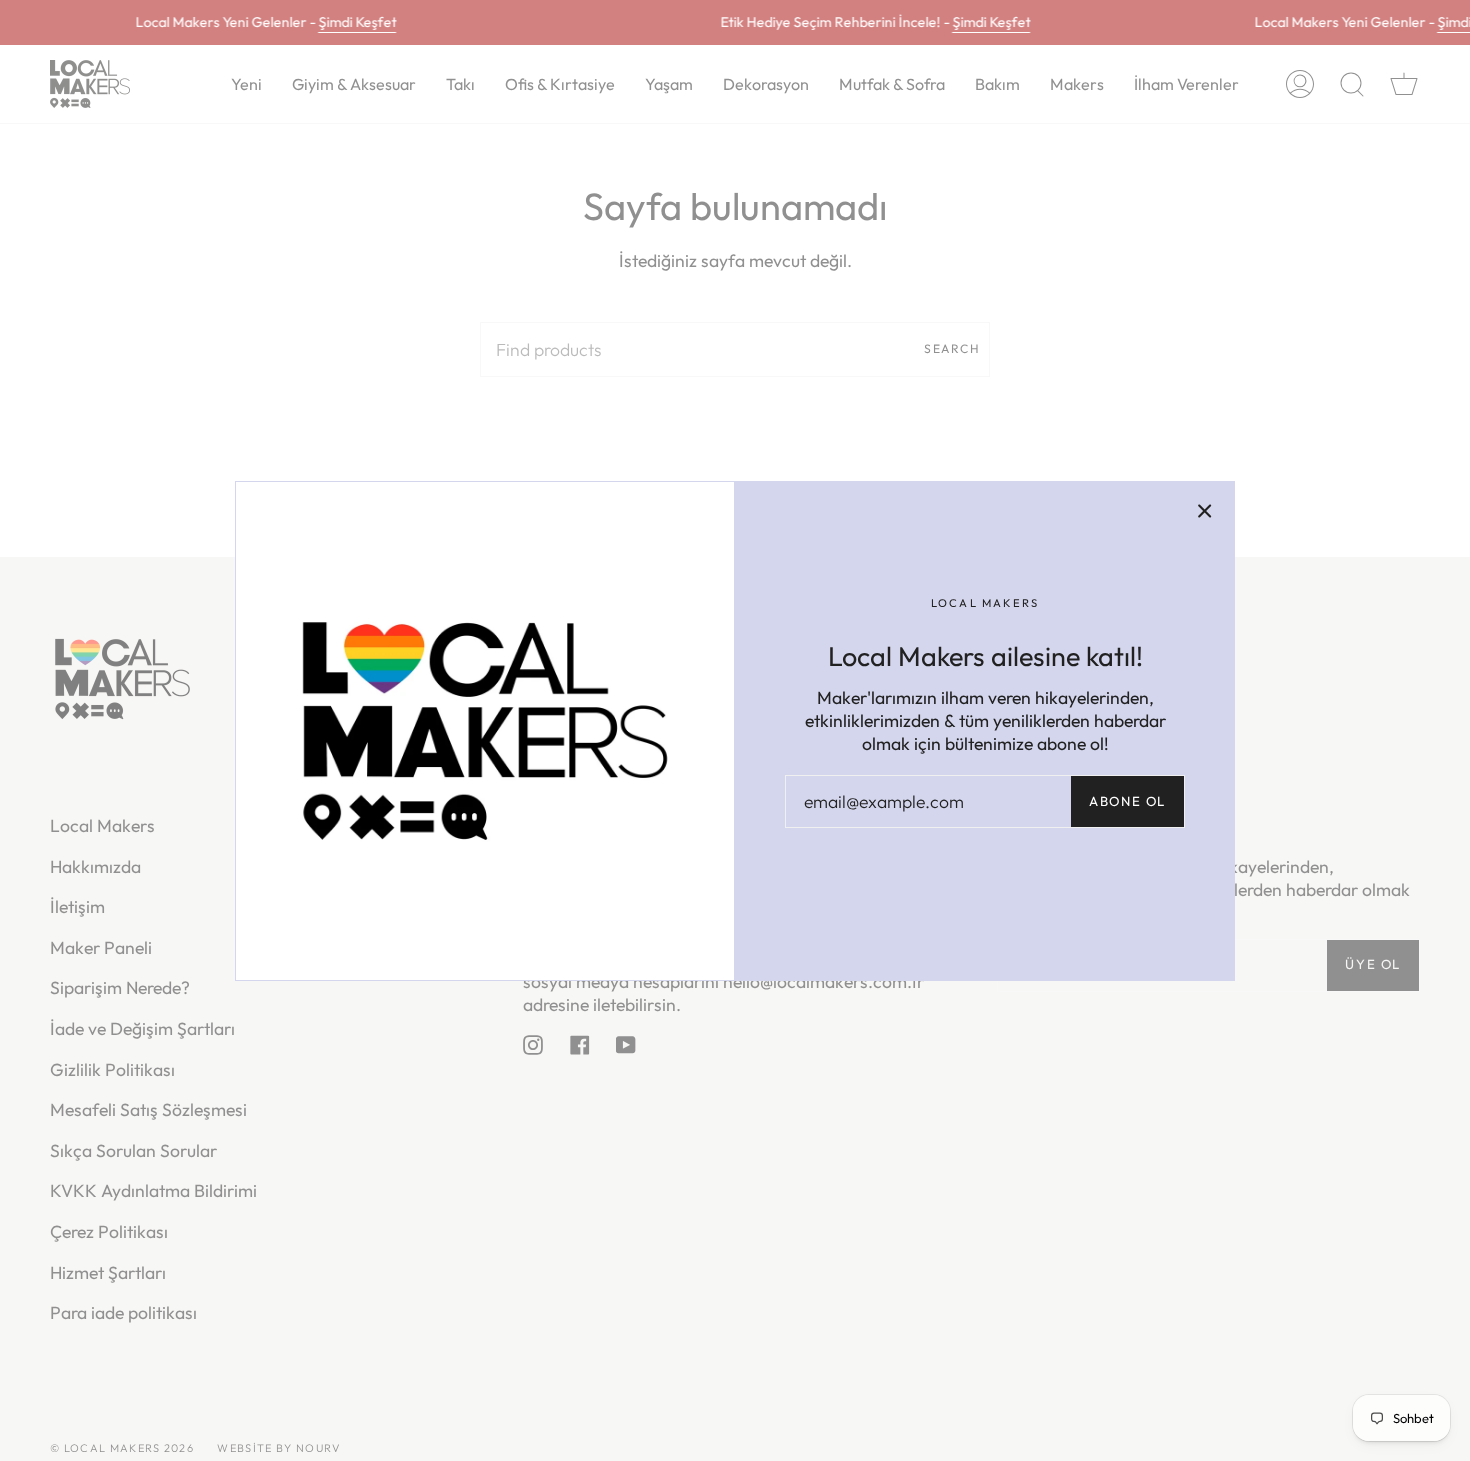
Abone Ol (1127, 801)
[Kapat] (1205, 511)
